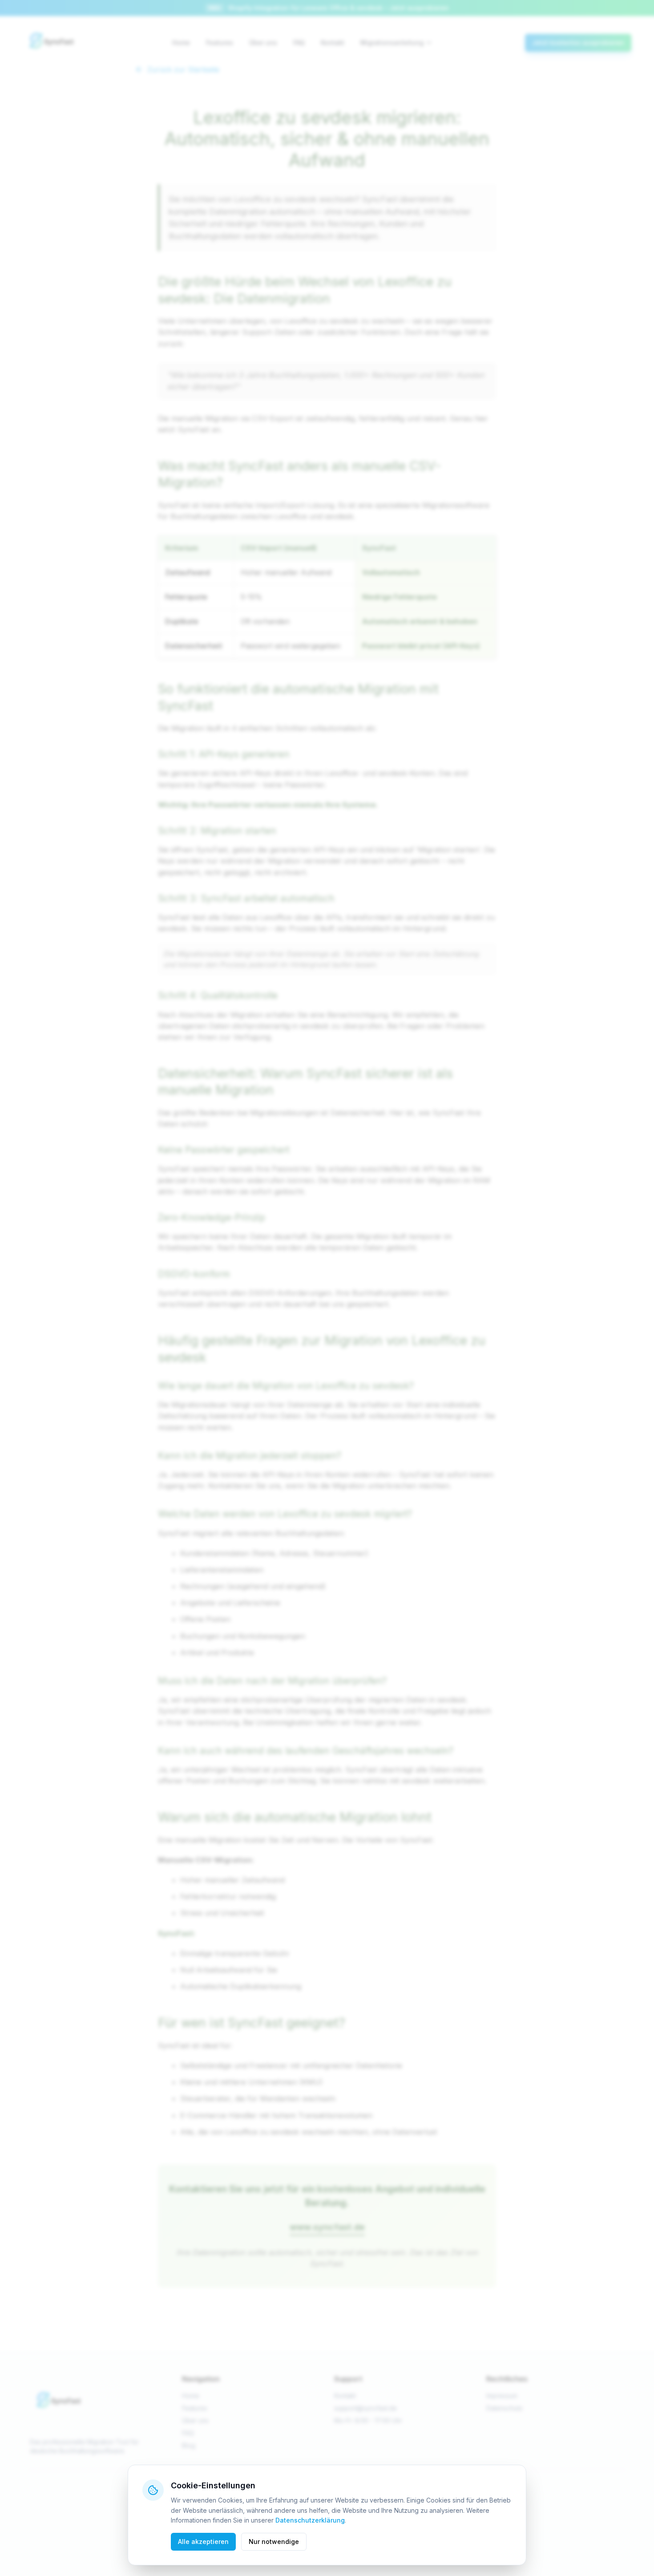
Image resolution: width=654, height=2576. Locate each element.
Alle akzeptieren (203, 2542)
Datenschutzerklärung (310, 2520)
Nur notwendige (274, 2542)
